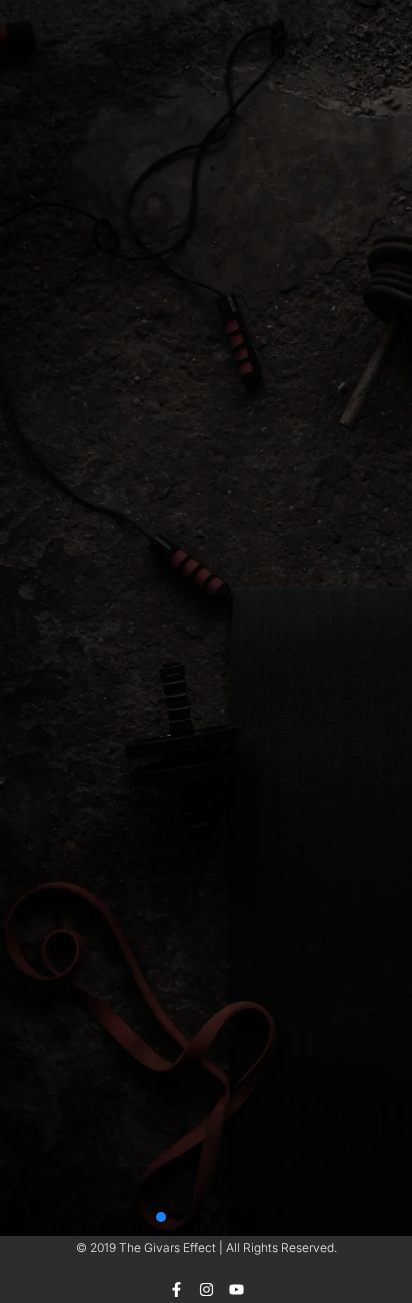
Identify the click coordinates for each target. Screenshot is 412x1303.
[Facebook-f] (176, 1289)
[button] (161, 1217)
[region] (206, 103)
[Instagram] (206, 1289)
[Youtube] (236, 1289)
